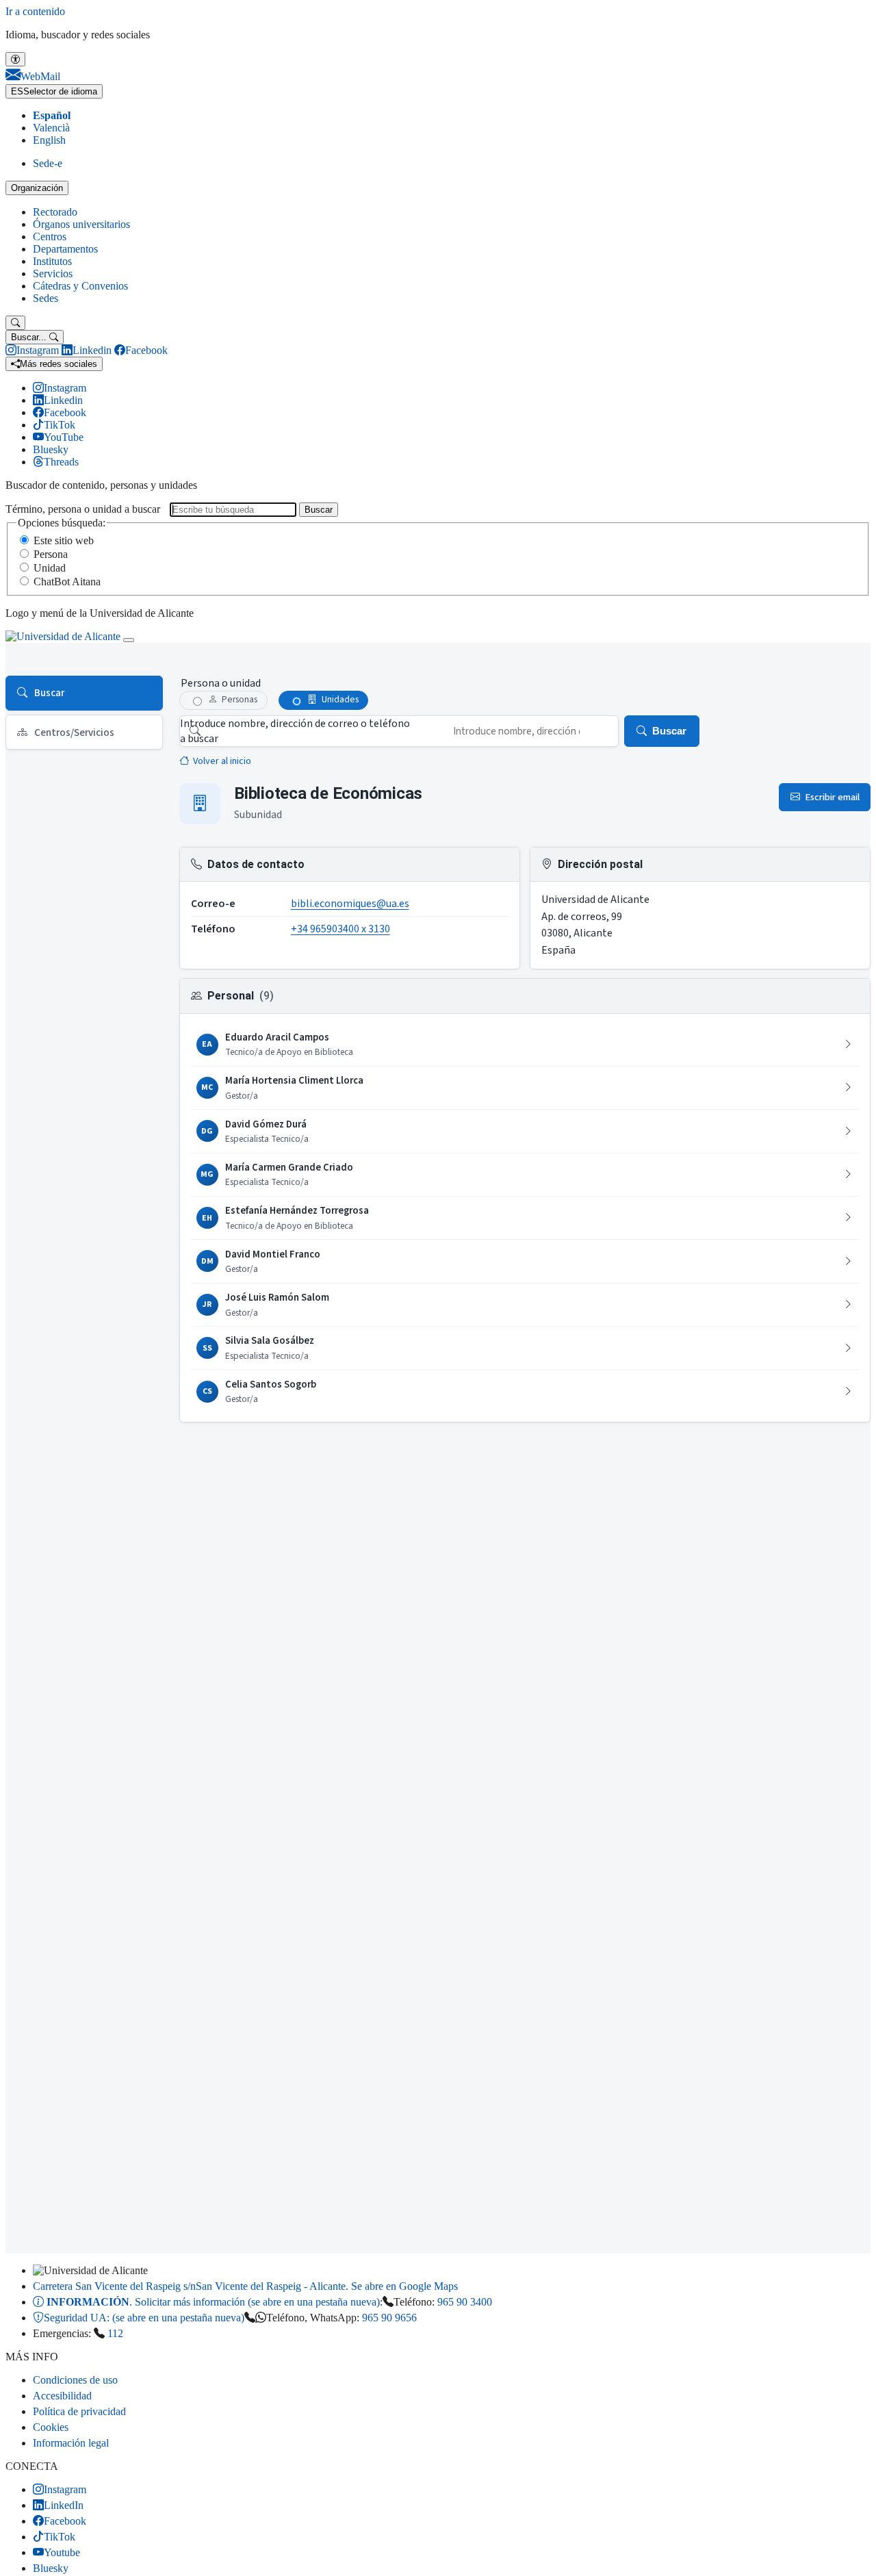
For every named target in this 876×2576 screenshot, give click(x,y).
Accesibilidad (62, 2396)
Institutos (52, 261)
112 (115, 2333)
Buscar (319, 510)
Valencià (51, 128)
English (49, 140)
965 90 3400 (465, 2302)
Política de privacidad (79, 2411)
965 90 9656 (389, 2318)
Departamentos (65, 249)
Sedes (46, 298)
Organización (37, 188)
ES (54, 91)
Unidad (50, 568)
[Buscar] (15, 323)
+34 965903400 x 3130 (340, 929)
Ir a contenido (35, 11)
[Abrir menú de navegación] (129, 640)
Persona (51, 554)
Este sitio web (64, 540)
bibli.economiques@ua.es (350, 904)
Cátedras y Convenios (80, 286)
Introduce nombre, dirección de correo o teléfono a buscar (295, 731)
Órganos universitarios (81, 224)
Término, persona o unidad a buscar (83, 509)
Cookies (51, 2427)
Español (52, 115)
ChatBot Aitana (67, 582)
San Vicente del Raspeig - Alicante (245, 2286)
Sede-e (48, 163)
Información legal (71, 2443)
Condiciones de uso (75, 2380)
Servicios (53, 273)
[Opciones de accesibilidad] (15, 59)
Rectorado (55, 212)
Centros (50, 237)
